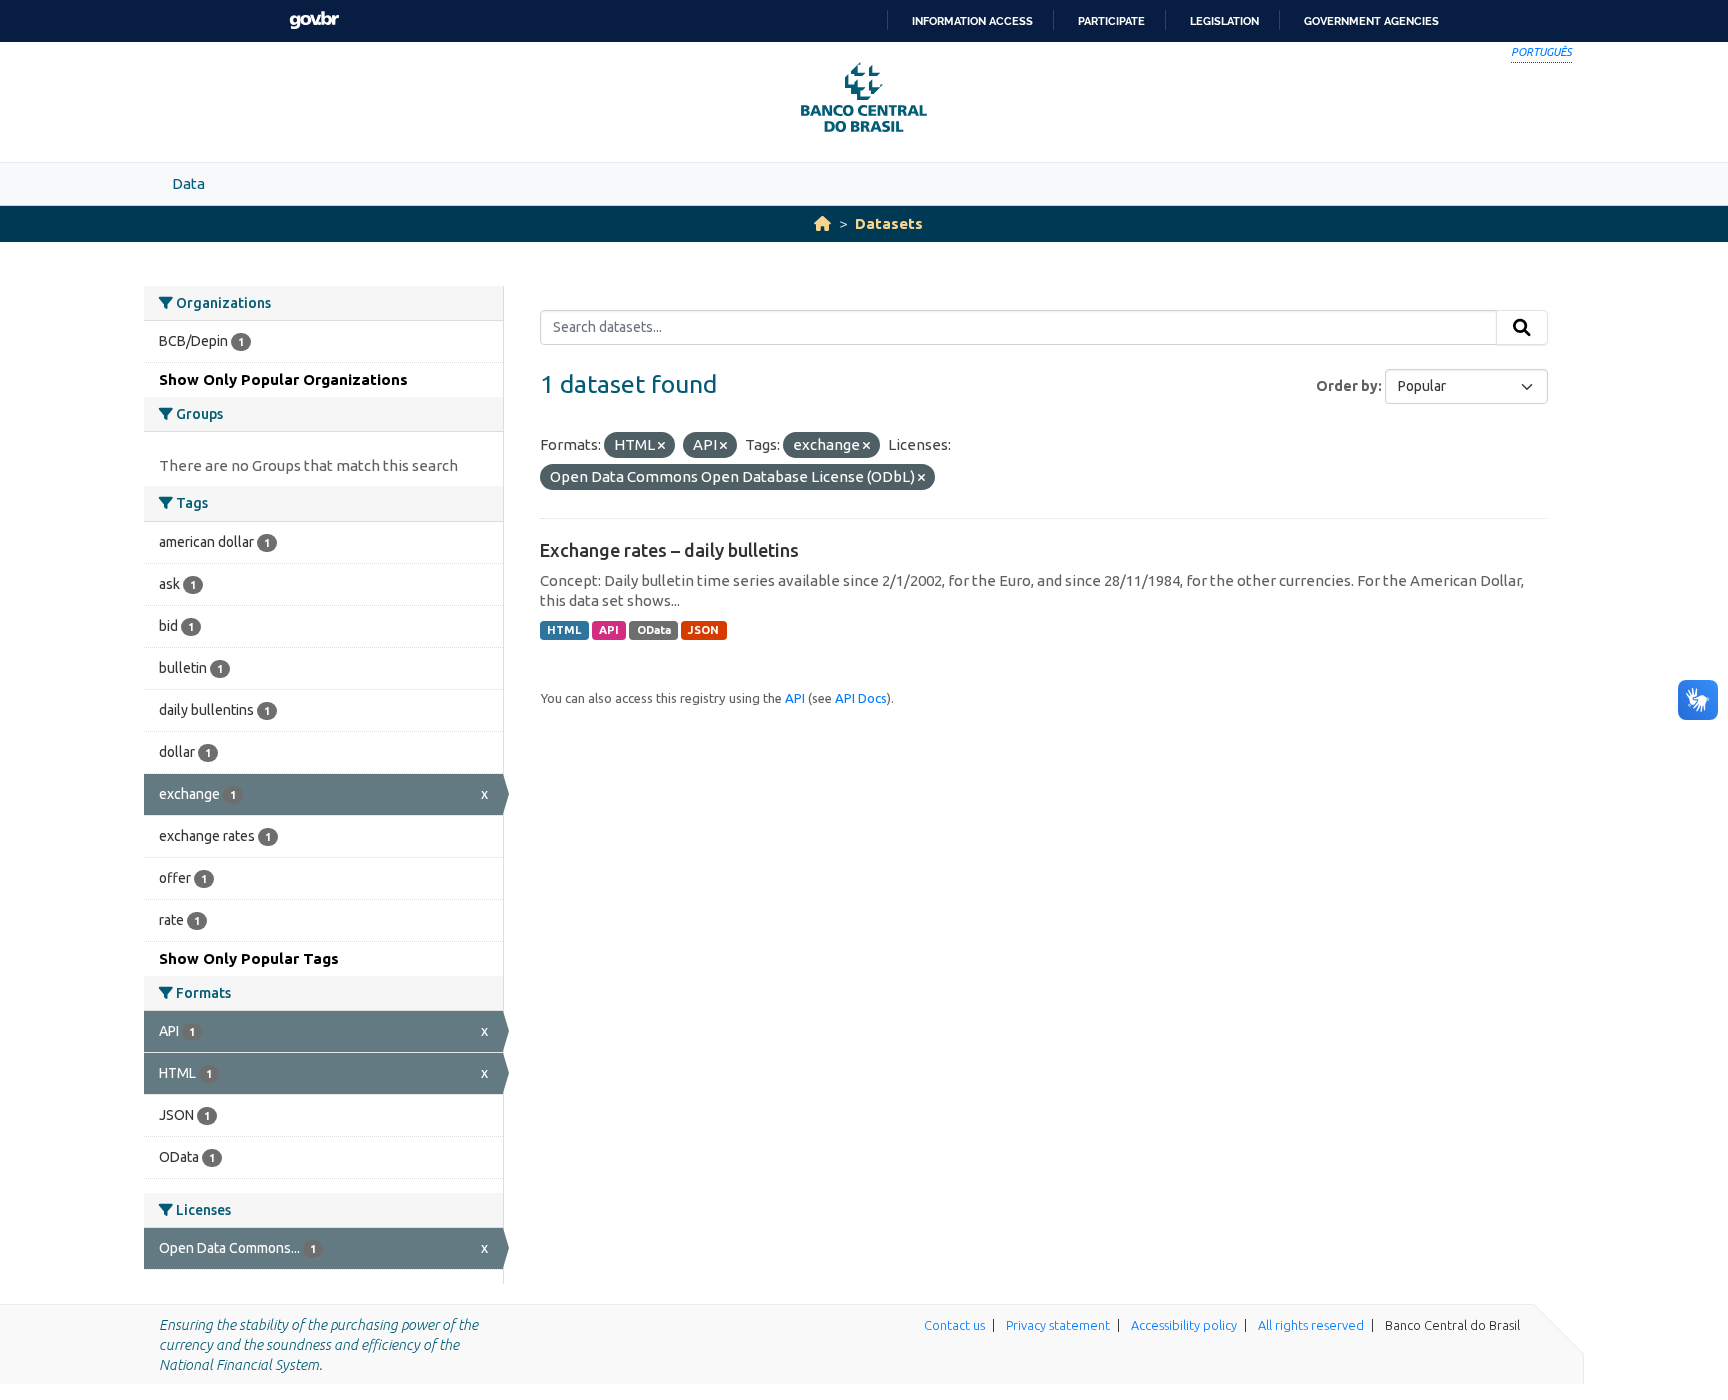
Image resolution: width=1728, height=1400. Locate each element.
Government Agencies (1371, 21)
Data (188, 183)
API (609, 630)
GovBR (314, 20)
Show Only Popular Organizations (283, 379)
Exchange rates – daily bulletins (669, 550)
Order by (1347, 386)
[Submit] (1522, 328)
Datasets (889, 223)
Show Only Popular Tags (249, 958)
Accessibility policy (1184, 1325)
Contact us (954, 1325)
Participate (1111, 21)
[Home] (822, 223)
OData (654, 630)
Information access (972, 21)
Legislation (1224, 21)
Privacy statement (1058, 1325)
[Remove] (661, 446)
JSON (703, 630)
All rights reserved (1311, 1325)
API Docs (861, 698)
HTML (564, 630)
